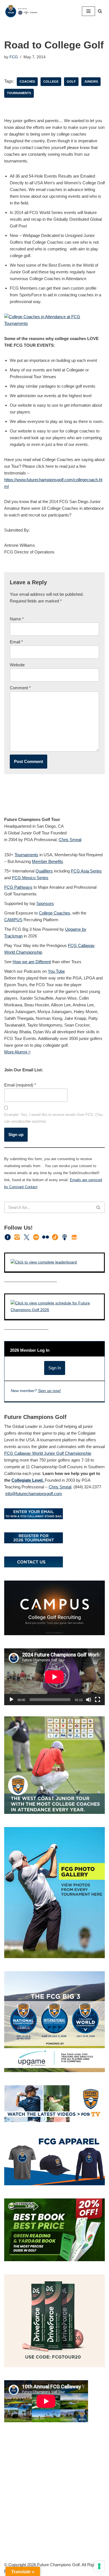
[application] (54, 1677)
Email (16, 642)
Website (17, 665)
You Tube (56, 971)
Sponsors (45, 903)
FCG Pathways (18, 887)
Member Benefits (48, 861)
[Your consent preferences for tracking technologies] (99, 2566)
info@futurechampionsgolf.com (34, 1494)
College (51, 82)
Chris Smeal (70, 840)
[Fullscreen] (98, 1700)
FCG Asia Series (86, 871)
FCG (14, 57)
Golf (71, 82)
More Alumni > (17, 1052)
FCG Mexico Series (30, 878)
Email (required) (20, 1085)
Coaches (27, 82)
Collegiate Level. (28, 1480)
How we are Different (32, 962)
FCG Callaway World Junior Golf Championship (48, 1453)
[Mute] (89, 1700)
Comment (20, 688)
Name (17, 619)
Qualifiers (44, 871)
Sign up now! (49, 1391)
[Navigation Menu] (88, 11)
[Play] (11, 1700)
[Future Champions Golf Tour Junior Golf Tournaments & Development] (21, 11)
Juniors (91, 82)
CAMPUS (13, 920)
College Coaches (54, 913)
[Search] (100, 11)
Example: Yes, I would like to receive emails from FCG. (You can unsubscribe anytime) (53, 1118)
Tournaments (19, 93)
